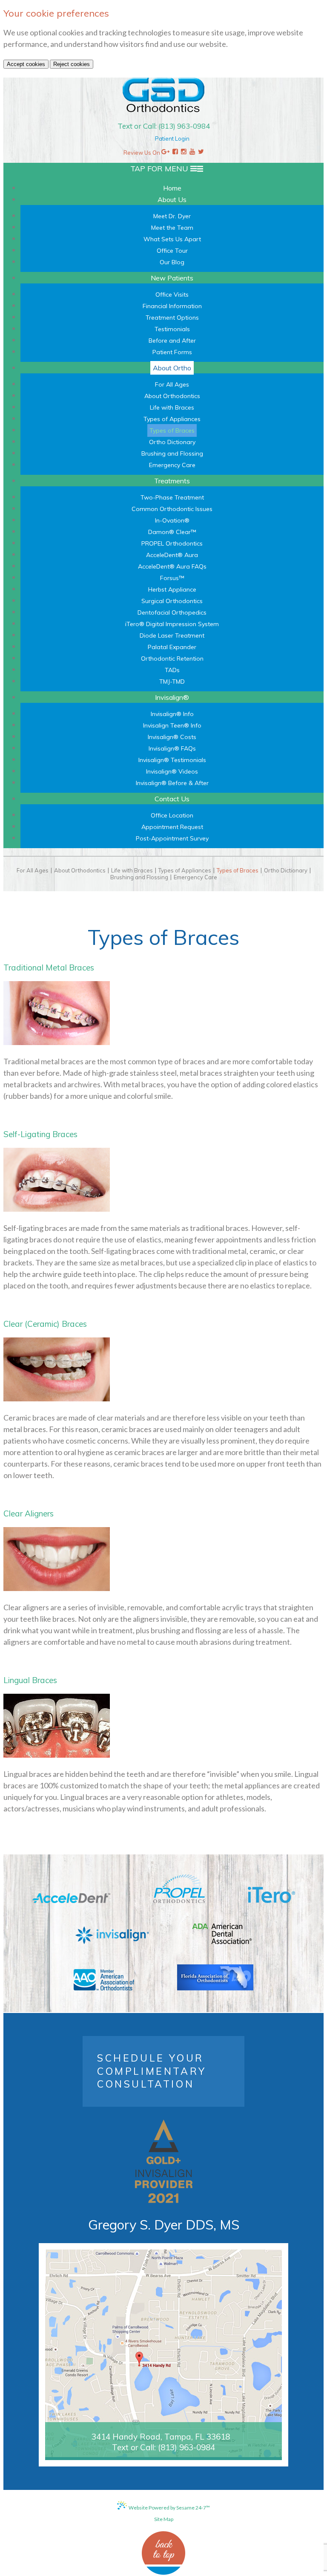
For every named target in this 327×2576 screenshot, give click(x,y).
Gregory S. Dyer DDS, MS (164, 2225)
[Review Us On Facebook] (175, 153)
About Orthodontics (80, 871)
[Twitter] (201, 153)
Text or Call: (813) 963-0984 (164, 126)
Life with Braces (132, 871)
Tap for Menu (160, 169)
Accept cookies (26, 64)
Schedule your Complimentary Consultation (152, 2071)
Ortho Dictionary (286, 871)
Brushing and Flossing (139, 877)
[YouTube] (192, 153)
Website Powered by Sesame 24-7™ (169, 2508)
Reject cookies (72, 64)
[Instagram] (184, 153)
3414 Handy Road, (161, 2437)
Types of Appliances (185, 871)
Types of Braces (238, 871)
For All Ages (33, 871)
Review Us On (142, 153)
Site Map (164, 2519)
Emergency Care (195, 877)
